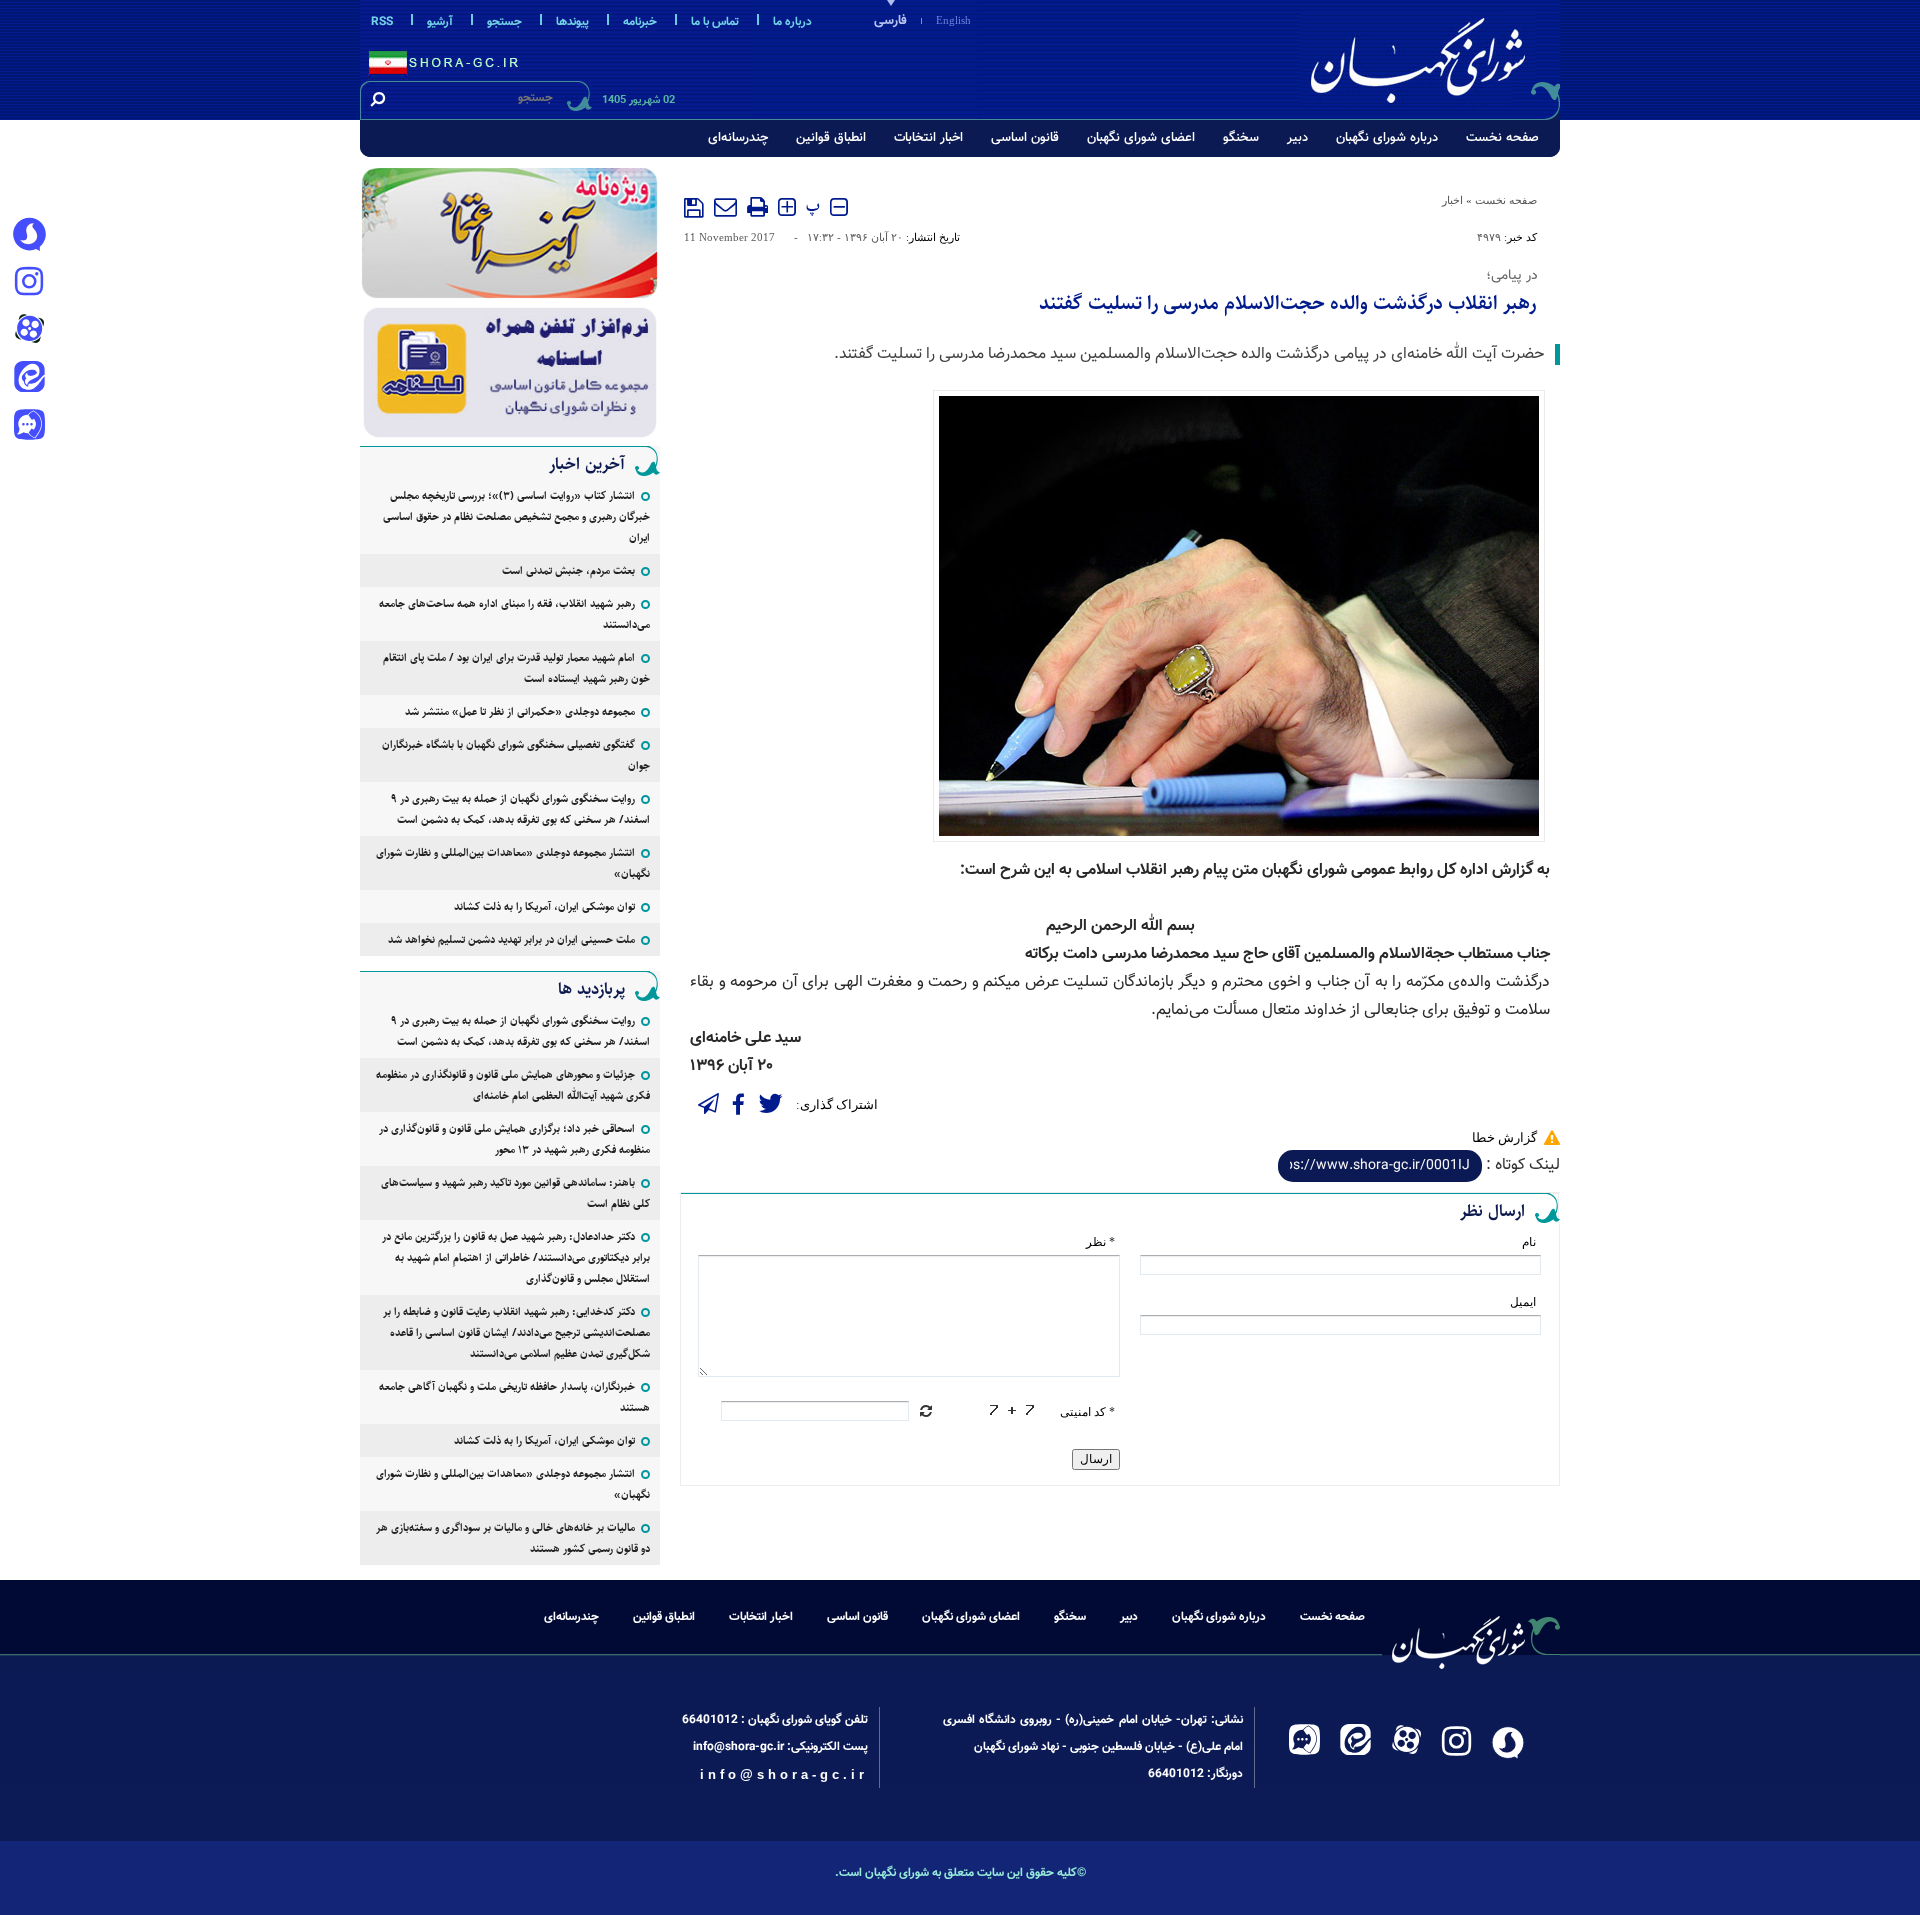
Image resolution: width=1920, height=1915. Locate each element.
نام (1529, 1242)
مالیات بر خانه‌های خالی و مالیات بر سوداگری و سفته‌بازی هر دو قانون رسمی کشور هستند (513, 1538)
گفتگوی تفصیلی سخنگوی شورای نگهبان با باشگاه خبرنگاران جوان (516, 755)
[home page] (1432, 56)
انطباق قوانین (831, 138)
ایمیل (1523, 1302)
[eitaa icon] (29, 379)
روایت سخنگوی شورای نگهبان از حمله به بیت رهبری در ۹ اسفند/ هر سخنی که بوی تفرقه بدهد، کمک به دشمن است (520, 809)
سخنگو (1241, 138)
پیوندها (572, 22)
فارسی (890, 21)
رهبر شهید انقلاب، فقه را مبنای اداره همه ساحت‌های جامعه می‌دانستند (514, 614)
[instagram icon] (29, 283)
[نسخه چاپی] (757, 207)
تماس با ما (715, 22)
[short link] (1380, 1166)
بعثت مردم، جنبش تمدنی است (568, 570)
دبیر (1297, 138)
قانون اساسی (1025, 138)
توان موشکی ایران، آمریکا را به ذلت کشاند (544, 906)
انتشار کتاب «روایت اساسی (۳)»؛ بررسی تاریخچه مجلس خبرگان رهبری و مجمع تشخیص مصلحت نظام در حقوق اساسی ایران (516, 516)
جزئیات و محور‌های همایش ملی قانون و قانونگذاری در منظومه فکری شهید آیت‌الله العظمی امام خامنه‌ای (513, 1085)
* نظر (1100, 1242)
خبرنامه (640, 22)
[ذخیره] (694, 208)
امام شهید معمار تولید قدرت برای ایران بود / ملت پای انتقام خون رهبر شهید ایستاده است (516, 668)
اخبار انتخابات (928, 138)
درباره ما (792, 22)
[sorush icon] (29, 235)
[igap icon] (29, 427)
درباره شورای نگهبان (1387, 138)
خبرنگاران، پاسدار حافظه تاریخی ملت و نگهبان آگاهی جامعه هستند (514, 1397)
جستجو (504, 22)
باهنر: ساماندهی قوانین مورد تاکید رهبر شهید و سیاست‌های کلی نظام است (515, 1193)
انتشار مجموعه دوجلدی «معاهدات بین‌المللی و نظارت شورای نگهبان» (513, 863)
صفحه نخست (1502, 138)
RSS (382, 22)
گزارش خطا (1504, 1137)
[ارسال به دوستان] (725, 207)
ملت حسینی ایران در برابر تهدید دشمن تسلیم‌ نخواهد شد (511, 939)
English (953, 20)
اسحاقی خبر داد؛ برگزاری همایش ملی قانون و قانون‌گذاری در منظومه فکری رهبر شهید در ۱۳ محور (514, 1139)
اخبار (1452, 200)
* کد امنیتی (1087, 1412)
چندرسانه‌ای (738, 138)
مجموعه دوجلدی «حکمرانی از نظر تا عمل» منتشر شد (520, 711)
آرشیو (440, 22)
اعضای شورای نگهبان (1141, 138)
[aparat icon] (29, 331)
